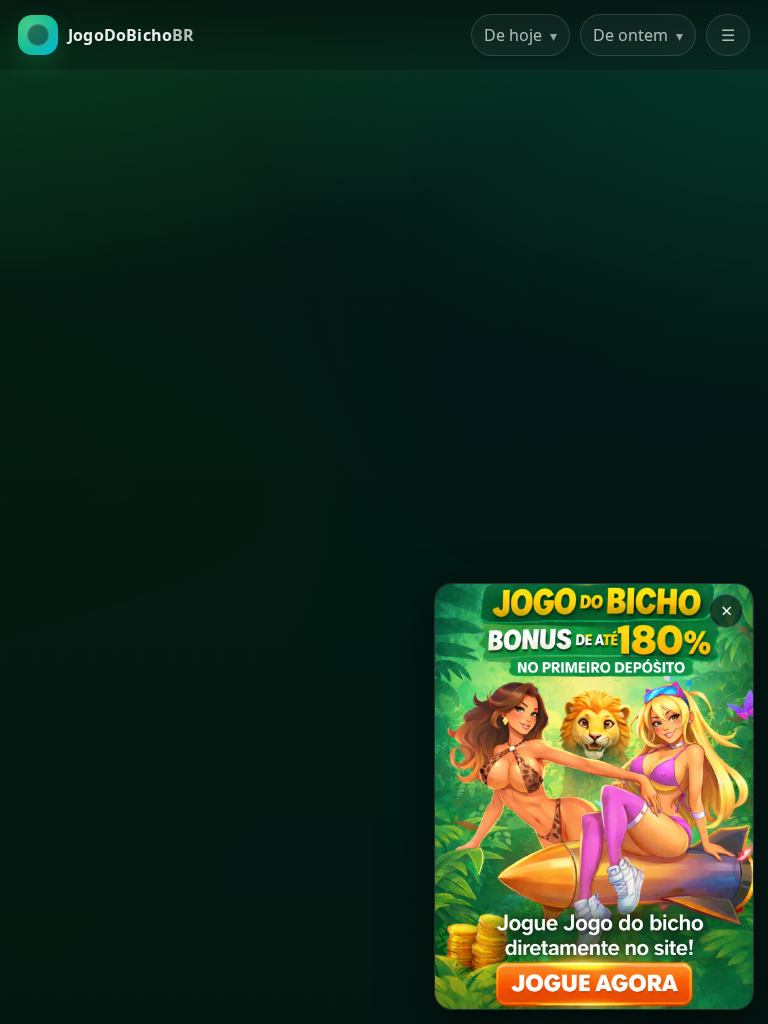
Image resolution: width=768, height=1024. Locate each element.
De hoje (520, 35)
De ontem (638, 35)
